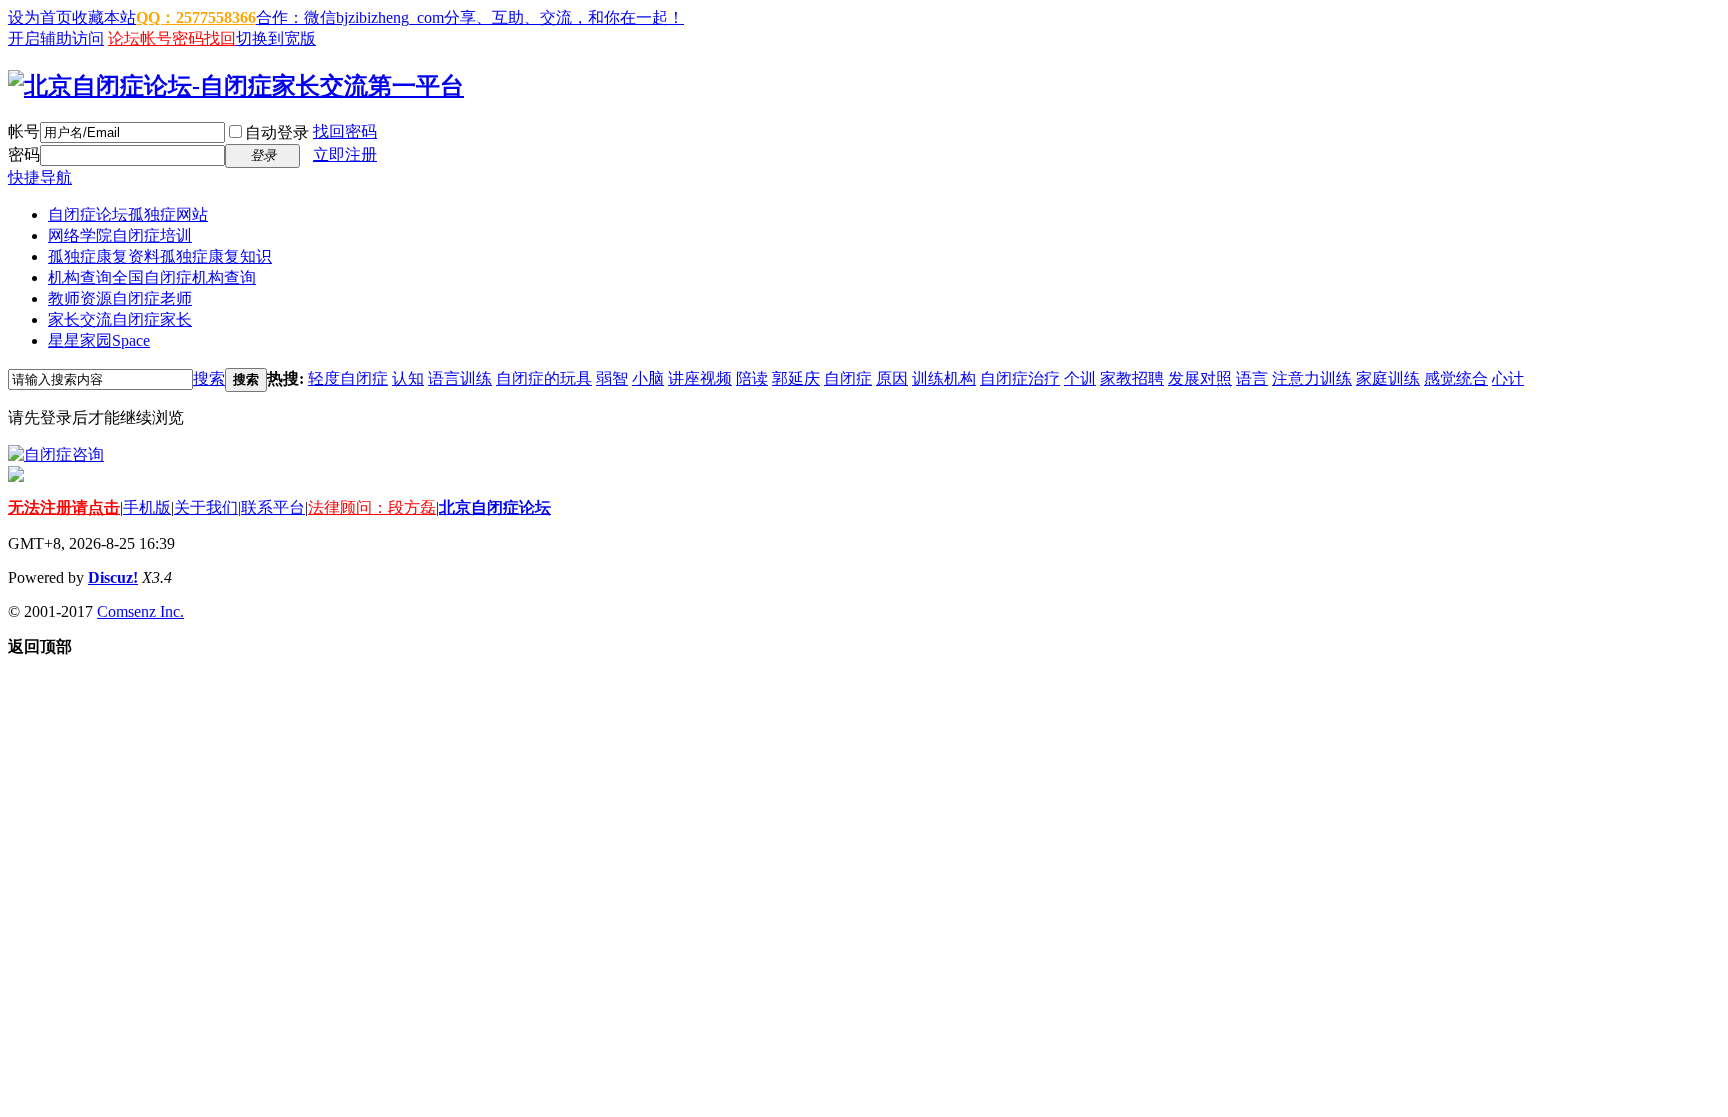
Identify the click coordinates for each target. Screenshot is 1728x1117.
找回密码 (345, 131)
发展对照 (1200, 378)
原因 (892, 378)
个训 (1080, 378)
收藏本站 (104, 17)
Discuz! (113, 577)
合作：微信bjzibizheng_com (350, 17)
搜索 (209, 378)
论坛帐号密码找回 (172, 38)
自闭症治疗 (1020, 378)
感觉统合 (1456, 378)
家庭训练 (1388, 378)
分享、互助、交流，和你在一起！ (564, 17)
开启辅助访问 (56, 38)
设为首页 (40, 17)
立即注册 (345, 154)
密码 (24, 154)
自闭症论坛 (128, 214)
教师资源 (120, 298)
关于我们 (206, 507)
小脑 (648, 378)
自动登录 (277, 132)
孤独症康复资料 (160, 256)
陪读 (752, 378)
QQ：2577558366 (196, 17)
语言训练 (460, 378)
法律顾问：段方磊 (372, 507)
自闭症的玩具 (544, 378)
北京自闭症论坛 (495, 507)
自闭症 (848, 378)
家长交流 (120, 319)
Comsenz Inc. (140, 611)
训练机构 (944, 378)
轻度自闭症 (348, 378)
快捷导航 (40, 177)
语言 (1252, 378)
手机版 (147, 507)
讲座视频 (700, 378)
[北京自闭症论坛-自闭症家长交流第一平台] (236, 86)
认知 (408, 378)
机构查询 (152, 277)
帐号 (24, 131)
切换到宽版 (276, 38)
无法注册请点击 (64, 507)
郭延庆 (796, 378)
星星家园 (99, 340)
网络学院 (120, 235)
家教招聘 (1132, 378)
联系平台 (273, 507)
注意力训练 (1312, 378)
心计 (1508, 378)
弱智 (612, 378)
